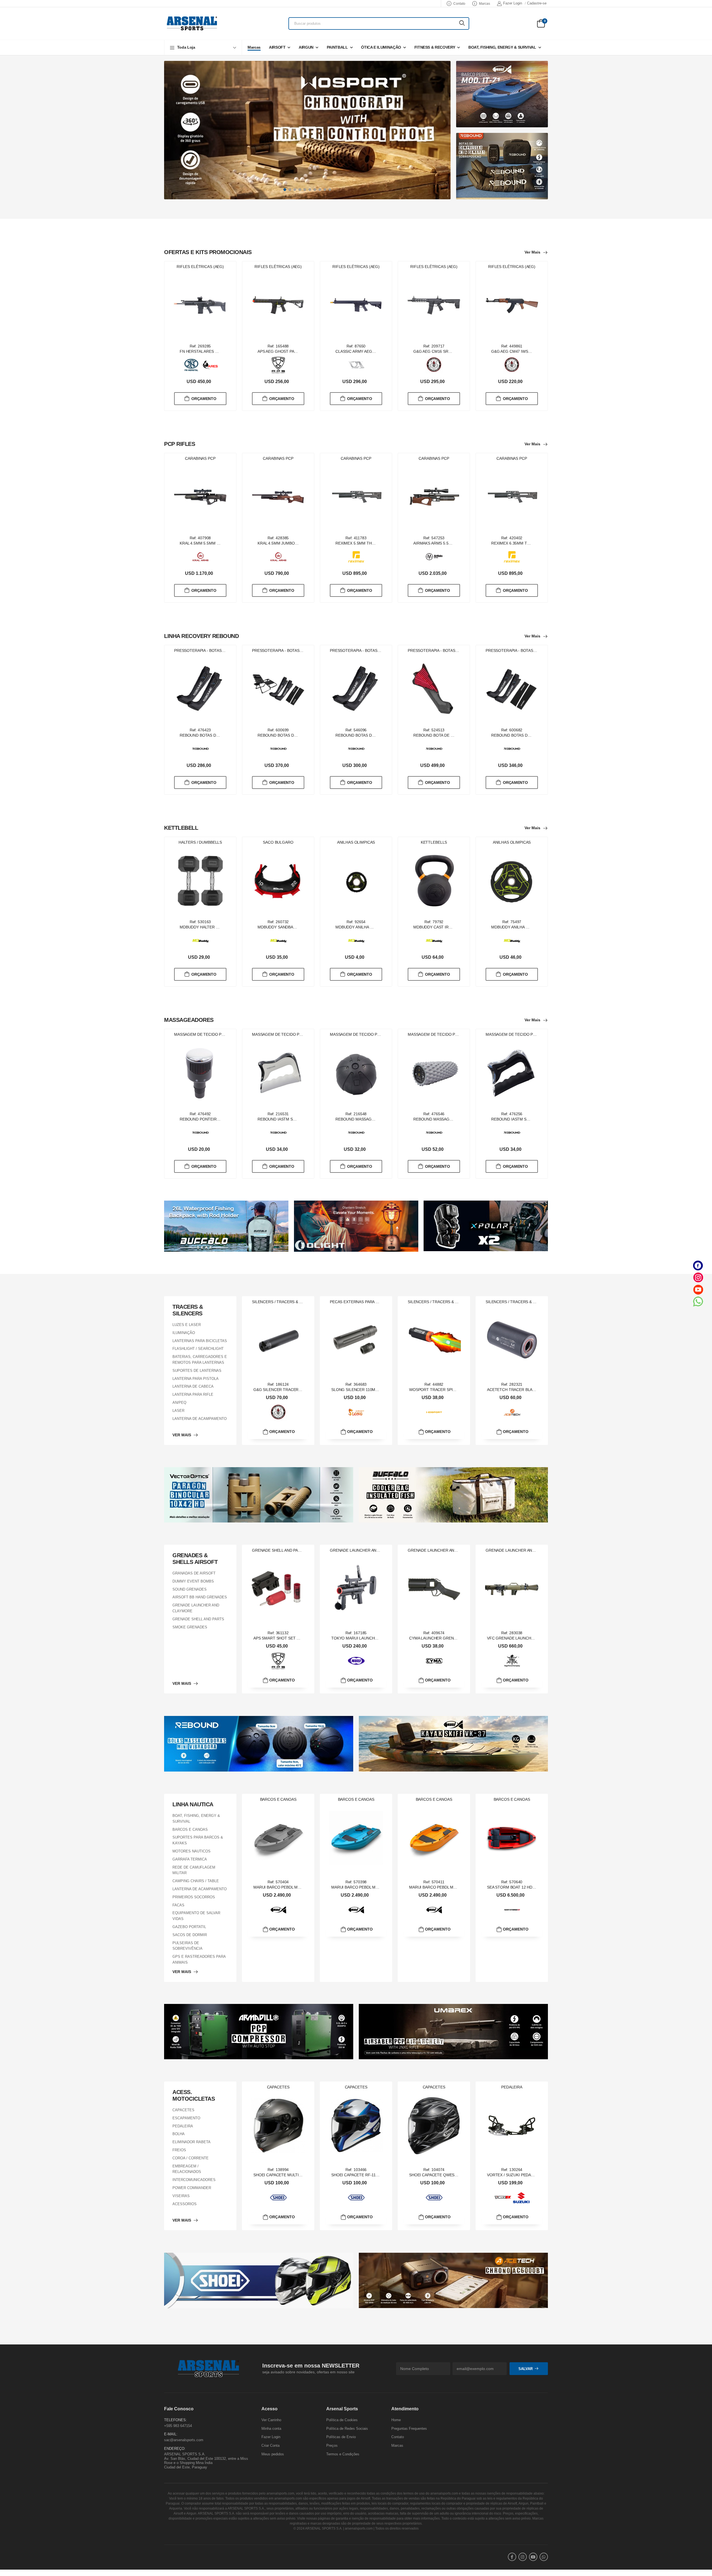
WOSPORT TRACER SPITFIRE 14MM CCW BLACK (454, 1390)
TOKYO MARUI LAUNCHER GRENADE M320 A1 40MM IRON (385, 1638)
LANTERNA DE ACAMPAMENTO (200, 1418)
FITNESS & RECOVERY (435, 47)
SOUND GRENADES (190, 1589)
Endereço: (175, 2448)
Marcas (484, 4)
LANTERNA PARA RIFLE (193, 1394)
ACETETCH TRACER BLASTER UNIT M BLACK (529, 1390)
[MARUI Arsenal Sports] (278, 1910)
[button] (203, 47)
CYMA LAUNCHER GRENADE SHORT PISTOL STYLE (456, 1638)
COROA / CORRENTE (191, 2158)
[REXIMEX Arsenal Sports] (356, 557)
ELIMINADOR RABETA (191, 2142)
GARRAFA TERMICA (190, 1859)
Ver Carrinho (271, 2420)
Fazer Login (513, 3)
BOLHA (179, 2134)
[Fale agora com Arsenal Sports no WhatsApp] (698, 1301)
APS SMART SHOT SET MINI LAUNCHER (290, 1638)
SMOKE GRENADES (190, 1627)
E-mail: (171, 2434)
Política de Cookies (342, 2420)
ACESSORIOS (185, 2204)
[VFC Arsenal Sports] (512, 1661)
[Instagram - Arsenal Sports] (698, 1277)
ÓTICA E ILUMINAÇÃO (381, 47)
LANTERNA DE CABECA (193, 1386)
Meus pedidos (273, 2454)
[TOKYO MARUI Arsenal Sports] (356, 1661)
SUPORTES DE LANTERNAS (197, 1371)
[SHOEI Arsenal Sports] (278, 2198)
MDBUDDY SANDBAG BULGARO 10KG (292, 927)
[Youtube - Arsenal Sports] (698, 1289)
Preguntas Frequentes (409, 2429)
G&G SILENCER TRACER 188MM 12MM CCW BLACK (301, 1390)
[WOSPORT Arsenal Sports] (434, 1412)
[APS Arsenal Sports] (278, 365)
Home (396, 2420)
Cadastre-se (537, 3)
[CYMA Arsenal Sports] (434, 1661)
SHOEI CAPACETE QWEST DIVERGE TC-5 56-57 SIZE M (460, 2175)
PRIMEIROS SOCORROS (194, 1897)
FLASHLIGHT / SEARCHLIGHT (198, 1349)
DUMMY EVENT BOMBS (193, 1581)
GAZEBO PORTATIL (189, 1927)
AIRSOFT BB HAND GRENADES (200, 1597)
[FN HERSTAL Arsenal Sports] (191, 365)
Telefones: (175, 2420)
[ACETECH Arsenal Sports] (512, 1412)
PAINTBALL (337, 47)
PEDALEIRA (183, 2126)
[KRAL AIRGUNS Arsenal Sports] (201, 557)
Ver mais (532, 252)
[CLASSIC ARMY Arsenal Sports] (356, 365)
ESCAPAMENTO (186, 2118)
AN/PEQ (179, 1403)
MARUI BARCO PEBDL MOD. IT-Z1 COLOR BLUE (375, 1887)
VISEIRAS (181, 2196)
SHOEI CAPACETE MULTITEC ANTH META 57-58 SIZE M (304, 2175)
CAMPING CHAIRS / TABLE (196, 1881)
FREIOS (179, 2150)
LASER (178, 1411)
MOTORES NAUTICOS (191, 1851)
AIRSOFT (277, 47)
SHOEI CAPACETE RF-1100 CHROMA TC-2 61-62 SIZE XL (383, 2175)
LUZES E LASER (187, 1325)
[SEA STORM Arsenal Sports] (512, 1910)
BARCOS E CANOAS (190, 1829)
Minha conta (271, 2429)
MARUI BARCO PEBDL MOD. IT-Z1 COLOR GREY (297, 1887)
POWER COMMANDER (192, 2188)
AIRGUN (306, 47)
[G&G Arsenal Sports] (434, 365)
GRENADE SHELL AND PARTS (198, 1619)
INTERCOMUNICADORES (194, 2180)
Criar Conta (270, 2445)
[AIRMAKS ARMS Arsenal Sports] (434, 557)
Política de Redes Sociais (347, 2429)
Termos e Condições (343, 2454)
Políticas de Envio (341, 2437)
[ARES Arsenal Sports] (210, 365)
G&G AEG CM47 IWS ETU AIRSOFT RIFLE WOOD (536, 351)
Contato (459, 4)
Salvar (526, 2368)
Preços (332, 2445)
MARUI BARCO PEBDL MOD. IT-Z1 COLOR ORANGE (456, 1887)
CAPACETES (183, 2110)
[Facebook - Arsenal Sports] (698, 1265)
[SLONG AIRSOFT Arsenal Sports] (356, 1412)
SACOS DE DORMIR (190, 1935)
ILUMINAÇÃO (184, 1333)
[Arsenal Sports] (192, 23)
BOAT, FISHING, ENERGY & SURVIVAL (502, 47)
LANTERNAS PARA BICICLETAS (200, 1341)
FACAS (178, 1905)
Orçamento (204, 398)
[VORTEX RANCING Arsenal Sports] (503, 2198)
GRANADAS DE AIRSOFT (194, 1573)
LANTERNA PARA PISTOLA (196, 1378)
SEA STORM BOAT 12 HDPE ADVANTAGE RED (528, 1887)
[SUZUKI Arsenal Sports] (521, 2198)
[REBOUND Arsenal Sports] (201, 749)
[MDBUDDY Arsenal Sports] (201, 941)
